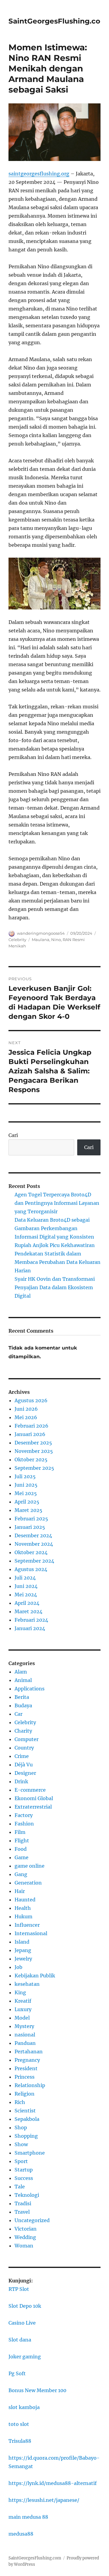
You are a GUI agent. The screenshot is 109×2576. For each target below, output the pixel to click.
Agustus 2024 (31, 1569)
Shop (21, 2127)
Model (22, 2018)
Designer (25, 1773)
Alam (21, 1672)
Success (24, 2178)
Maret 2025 (28, 1510)
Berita (22, 1697)
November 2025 (34, 1451)
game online (30, 1866)
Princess (25, 2077)
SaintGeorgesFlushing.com (58, 21)
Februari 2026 (31, 1426)
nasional (25, 2035)
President (26, 2068)
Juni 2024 (26, 1586)
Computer (26, 1739)
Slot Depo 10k (25, 2306)
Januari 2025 (30, 1527)
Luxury (23, 2009)
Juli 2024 (25, 1578)
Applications (30, 1689)
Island (22, 1942)
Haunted (25, 1900)
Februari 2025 (31, 1519)
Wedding (25, 2237)
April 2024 (27, 1603)
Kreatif (23, 2001)
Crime (22, 1756)
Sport (21, 2161)
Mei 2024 (26, 1595)
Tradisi (23, 2203)
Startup (24, 2170)
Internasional (31, 1933)
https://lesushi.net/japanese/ (44, 2500)
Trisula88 (20, 2441)
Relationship (30, 2085)
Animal (23, 1680)
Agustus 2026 (31, 1400)
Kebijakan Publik (35, 1976)
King (20, 1992)
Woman (24, 2246)
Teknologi (27, 2195)
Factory (24, 1815)
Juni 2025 (26, 1485)
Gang (21, 1874)
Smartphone (30, 2153)
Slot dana (20, 2340)
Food (21, 1849)
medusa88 (21, 2534)
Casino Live (22, 2323)
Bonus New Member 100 (37, 2390)
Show (21, 2144)
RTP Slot (19, 2289)
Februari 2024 (31, 1620)
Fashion (24, 1824)
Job (18, 1967)
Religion (25, 2094)
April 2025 (27, 1502)
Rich (20, 2102)
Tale (20, 2187)
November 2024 (34, 1544)
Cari (13, 1135)
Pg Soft (17, 2373)
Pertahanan (29, 2052)
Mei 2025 (26, 1493)
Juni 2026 (26, 1409)
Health (23, 1908)
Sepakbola (27, 2119)
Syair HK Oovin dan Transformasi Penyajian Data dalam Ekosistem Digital (55, 1287)
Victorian (26, 2229)
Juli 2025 (25, 1476)
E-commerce (30, 1790)
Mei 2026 (26, 1417)
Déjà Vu (24, 1765)
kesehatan (27, 1984)
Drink (21, 1781)
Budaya (23, 1705)
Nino (56, 940)
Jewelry (23, 1959)
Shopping (26, 2136)
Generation (28, 1883)
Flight (22, 1841)
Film (20, 1832)
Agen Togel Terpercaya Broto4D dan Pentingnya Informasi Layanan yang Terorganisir (57, 1203)
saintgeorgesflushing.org (39, 174)
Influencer (27, 1925)
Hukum (23, 1916)
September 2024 (34, 1561)
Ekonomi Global (34, 1798)
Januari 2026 (30, 1434)
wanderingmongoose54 (41, 933)
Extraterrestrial (33, 1807)
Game (21, 1857)
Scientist (25, 2111)
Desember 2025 (33, 1443)
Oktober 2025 (31, 1460)
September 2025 (34, 1468)
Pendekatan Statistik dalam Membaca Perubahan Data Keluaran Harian (58, 1262)
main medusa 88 (28, 2517)
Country (24, 1748)
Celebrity (17, 940)
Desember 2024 (33, 1535)
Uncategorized (32, 2220)
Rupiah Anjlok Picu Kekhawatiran (55, 1245)
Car (18, 1714)
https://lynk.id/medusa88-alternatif (53, 2483)
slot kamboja (24, 2407)
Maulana (41, 940)
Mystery (24, 2026)
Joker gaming (25, 2357)
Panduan (25, 2043)
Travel (22, 2212)
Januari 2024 (30, 1628)
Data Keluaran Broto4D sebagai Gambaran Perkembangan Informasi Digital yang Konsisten (54, 1228)
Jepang (23, 1950)
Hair (20, 1891)
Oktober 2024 (31, 1552)
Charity (23, 1731)
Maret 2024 (28, 1611)
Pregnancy (27, 2060)
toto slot (19, 2424)
